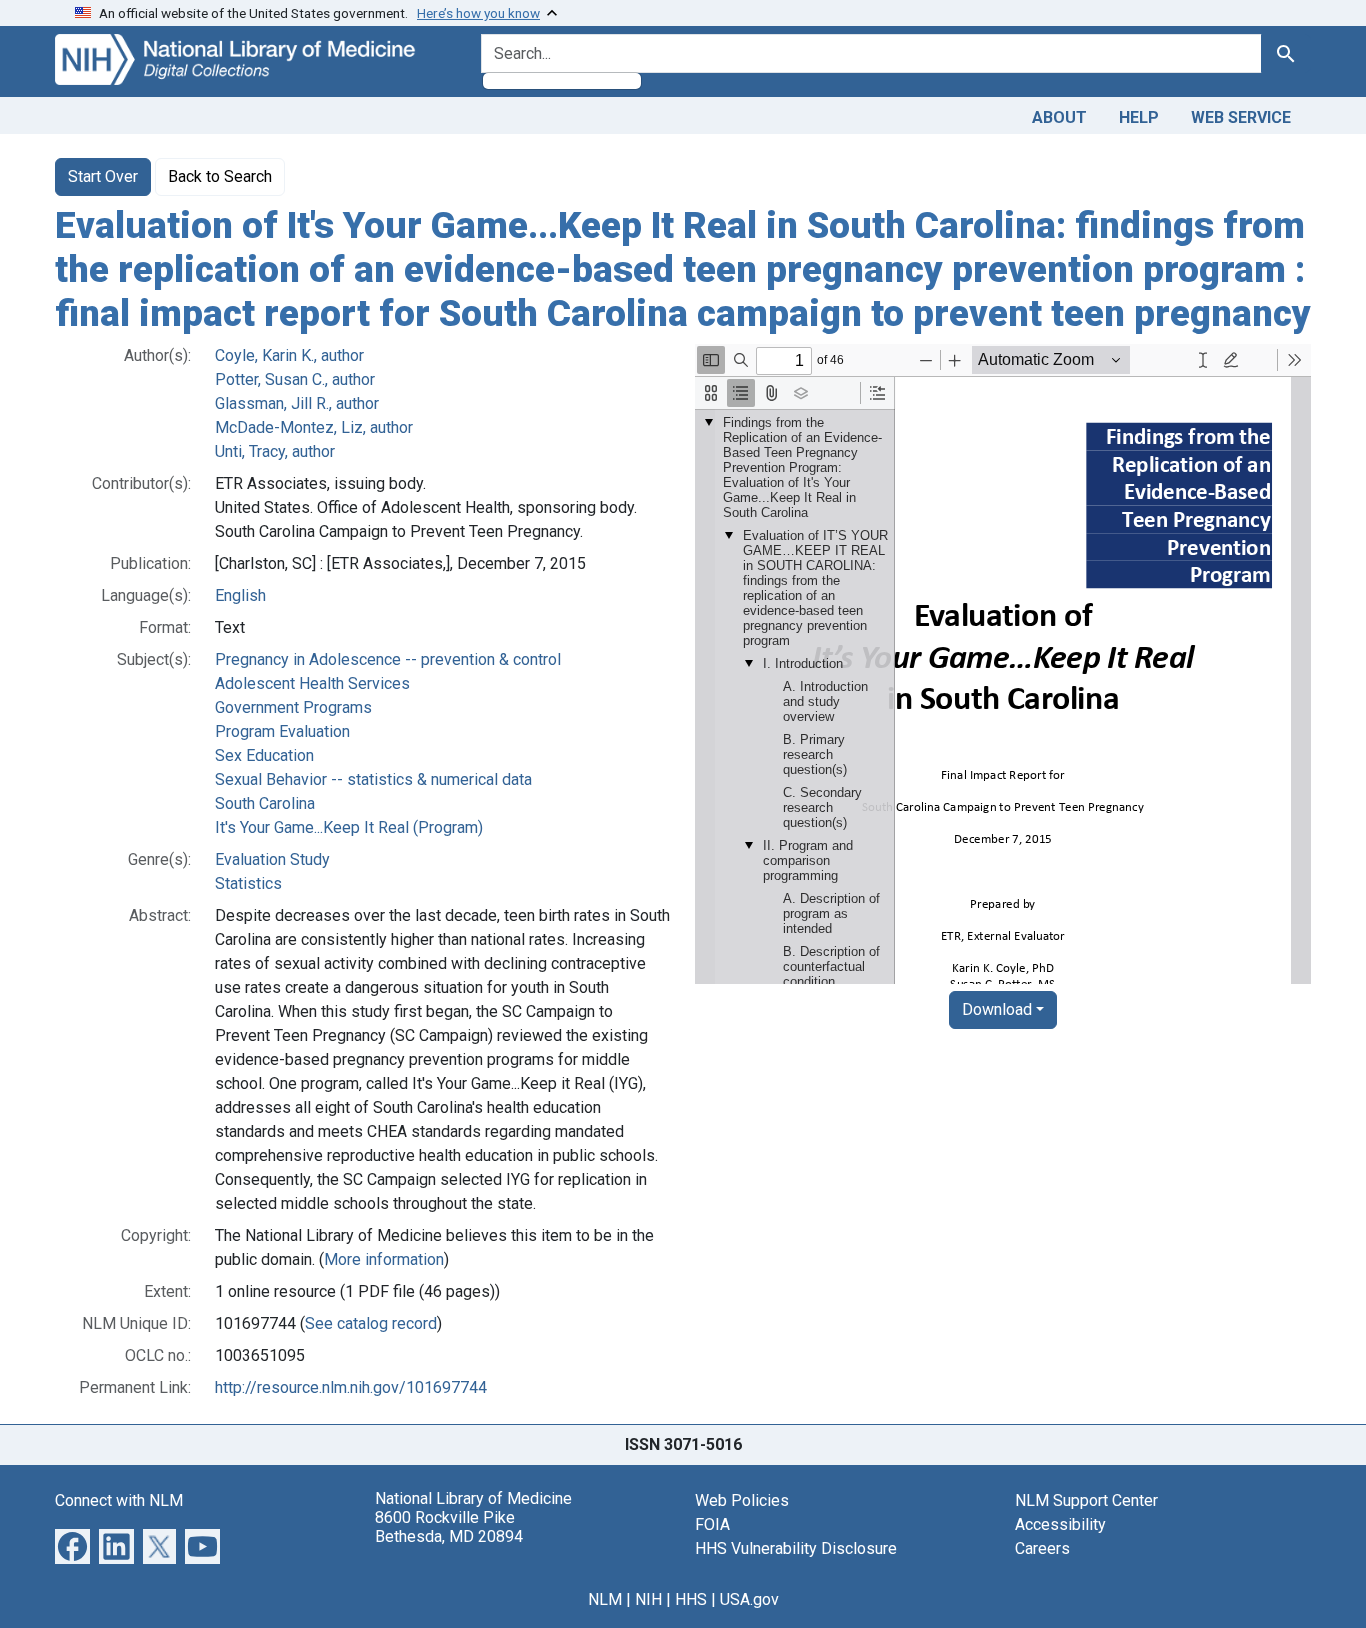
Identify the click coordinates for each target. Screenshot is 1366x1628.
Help (1139, 117)
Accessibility (1060, 1524)
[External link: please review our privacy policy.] (72, 1545)
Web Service (1241, 117)
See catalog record (371, 1323)
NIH (648, 1599)
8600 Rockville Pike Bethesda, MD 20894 (449, 1527)
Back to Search (220, 176)
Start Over (103, 176)
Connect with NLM (119, 1500)
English (240, 595)
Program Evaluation (282, 731)
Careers (1042, 1548)
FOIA (712, 1524)
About (1059, 117)
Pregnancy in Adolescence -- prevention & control (388, 659)
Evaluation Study (272, 859)
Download (997, 1009)
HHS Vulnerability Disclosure (796, 1548)
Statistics (248, 883)
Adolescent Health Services (312, 683)
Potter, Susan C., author (295, 379)
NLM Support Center (1086, 1500)
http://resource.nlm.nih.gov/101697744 (351, 1387)
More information (384, 1259)
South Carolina (265, 803)
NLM (605, 1599)
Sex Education (264, 755)
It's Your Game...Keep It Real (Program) (349, 827)
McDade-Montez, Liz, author (314, 427)
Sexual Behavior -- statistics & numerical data (373, 779)
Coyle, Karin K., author (289, 355)
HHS (691, 1599)
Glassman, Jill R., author (297, 403)
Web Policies (742, 1500)
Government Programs (293, 707)
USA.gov (749, 1599)
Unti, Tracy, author (275, 451)
